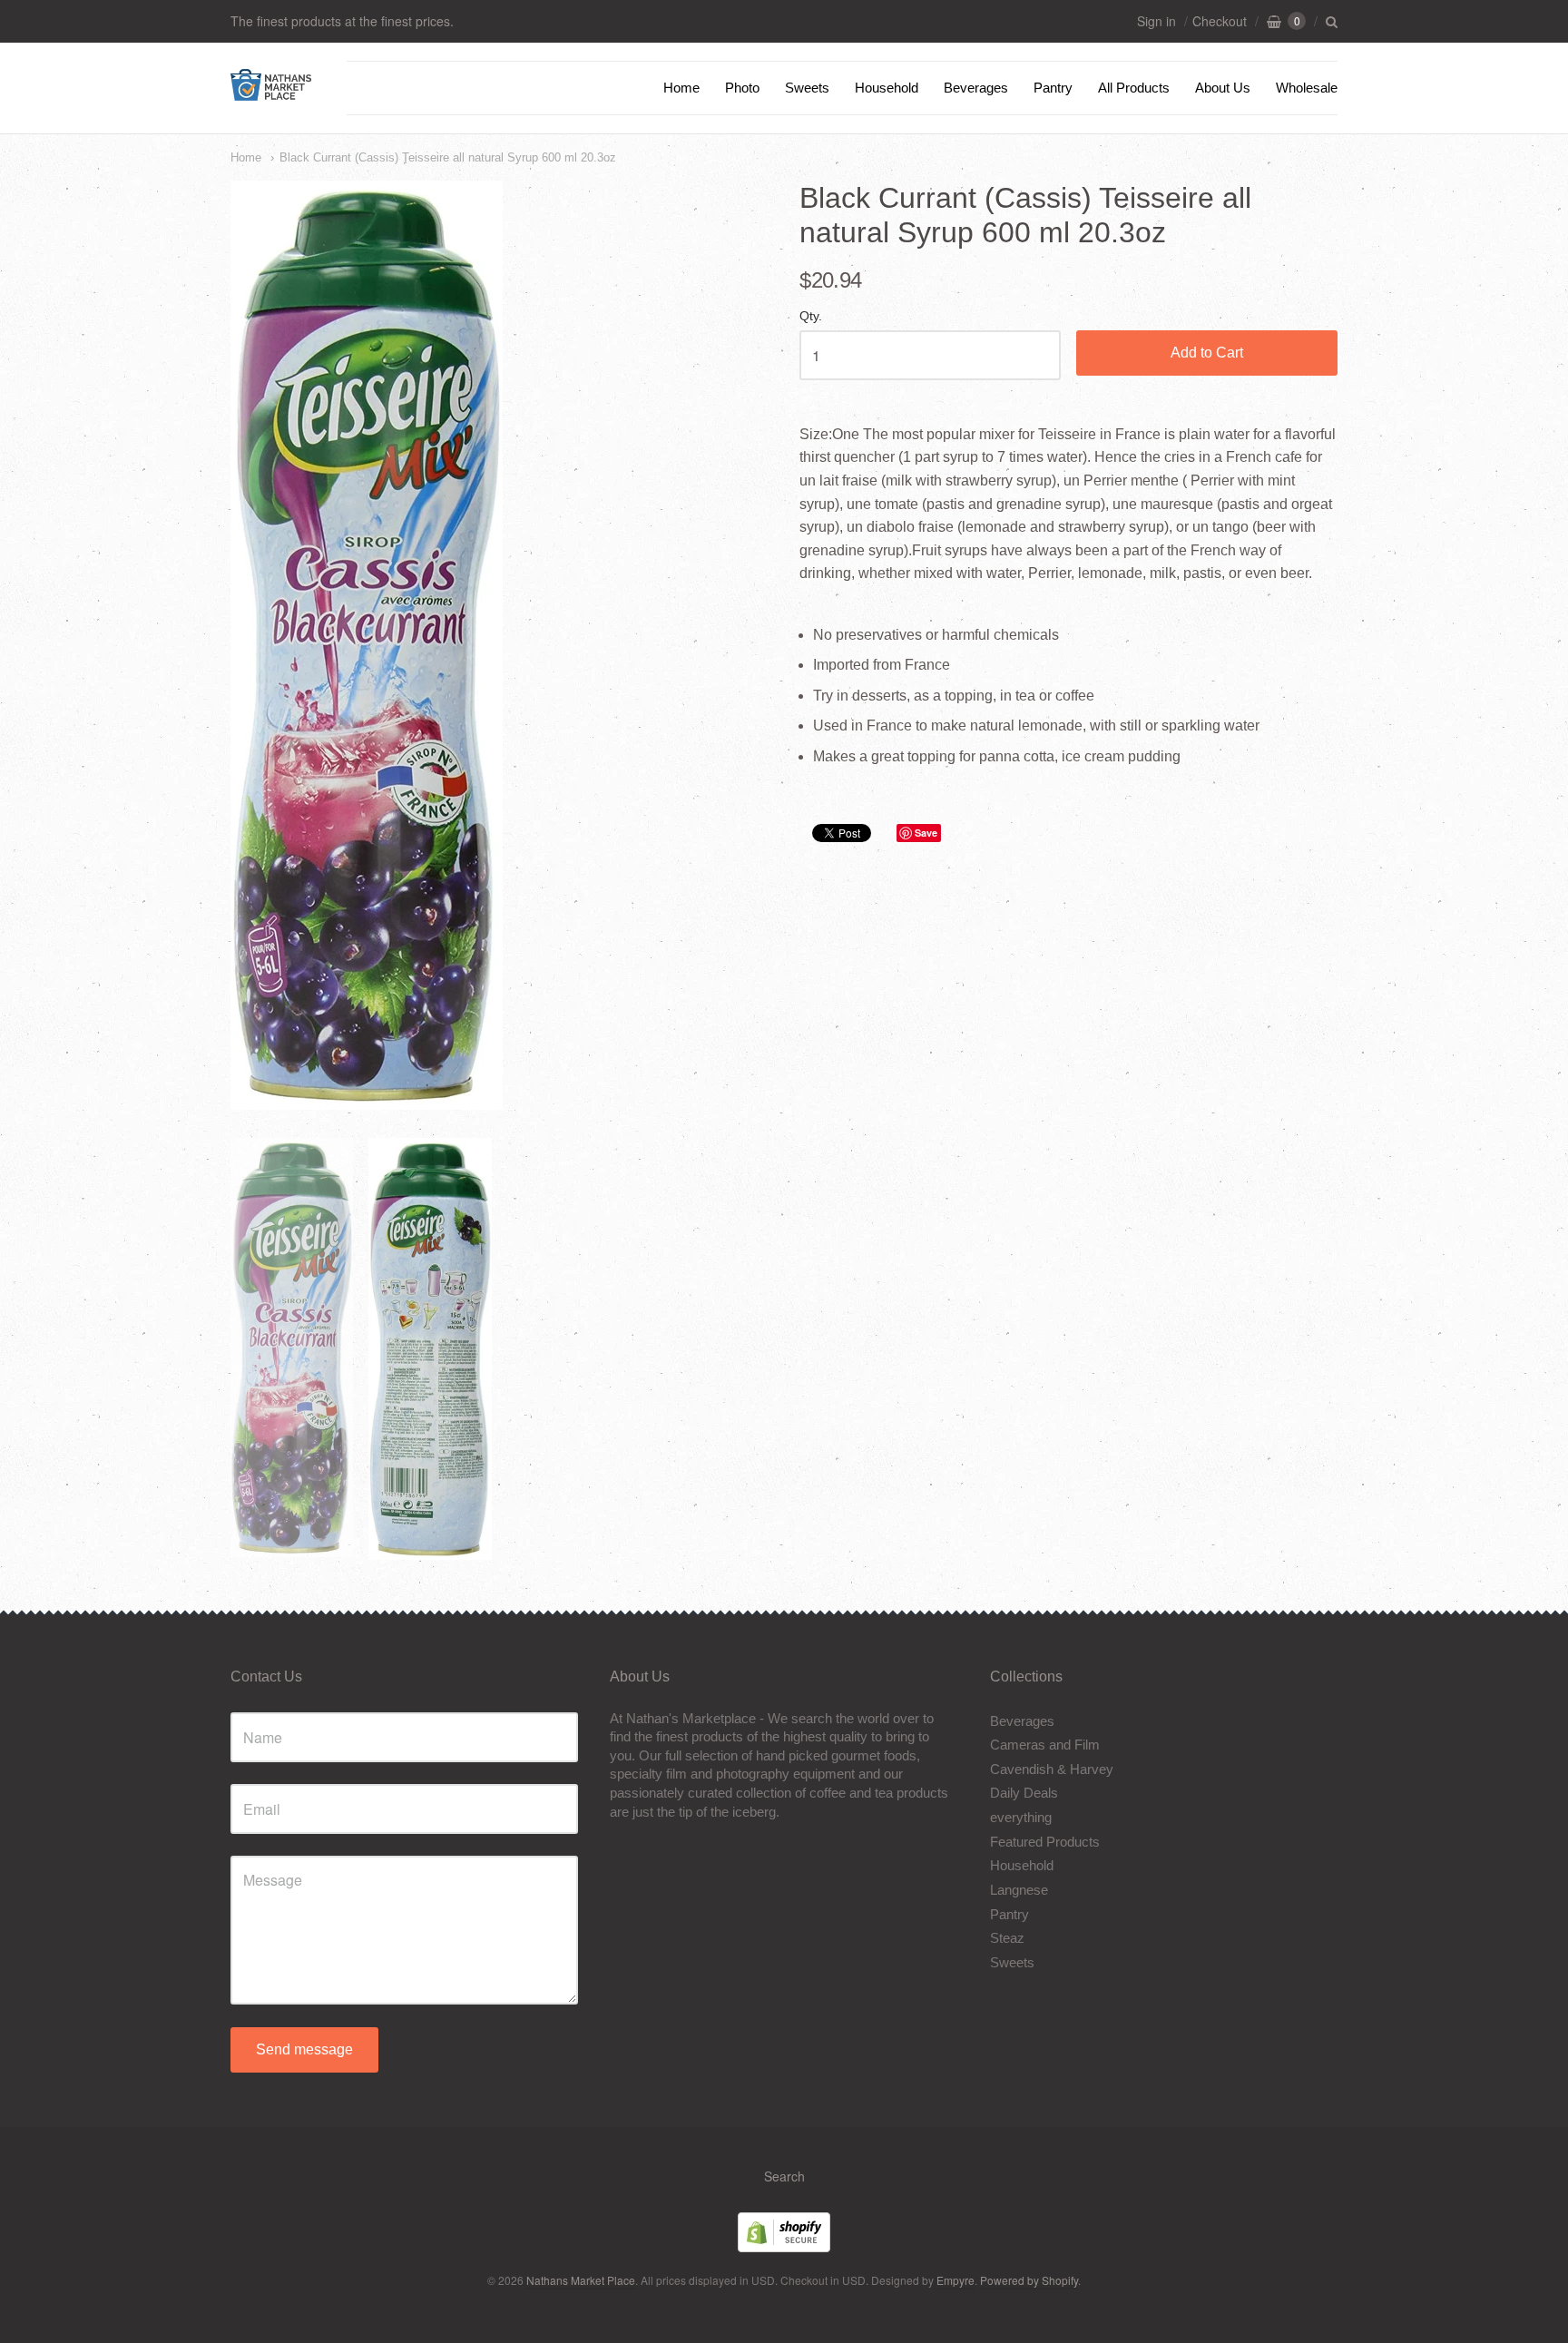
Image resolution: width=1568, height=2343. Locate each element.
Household (887, 88)
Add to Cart (1207, 353)
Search (784, 2176)
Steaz (1007, 1938)
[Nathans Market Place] (271, 91)
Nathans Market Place (581, 2280)
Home (681, 88)
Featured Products (1045, 1842)
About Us (1223, 88)
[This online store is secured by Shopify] (784, 2246)
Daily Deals (1024, 1793)
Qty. (811, 316)
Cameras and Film (1045, 1745)
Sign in (1156, 21)
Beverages (976, 88)
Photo (742, 88)
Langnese (1019, 1890)
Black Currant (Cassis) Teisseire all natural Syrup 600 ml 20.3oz (448, 157)
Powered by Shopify (1029, 2280)
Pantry (1053, 88)
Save (926, 833)
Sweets (807, 88)
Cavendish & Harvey (1052, 1769)
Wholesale (1307, 88)
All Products (1134, 88)
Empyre (955, 2280)
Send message (304, 2049)
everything (1021, 1817)
